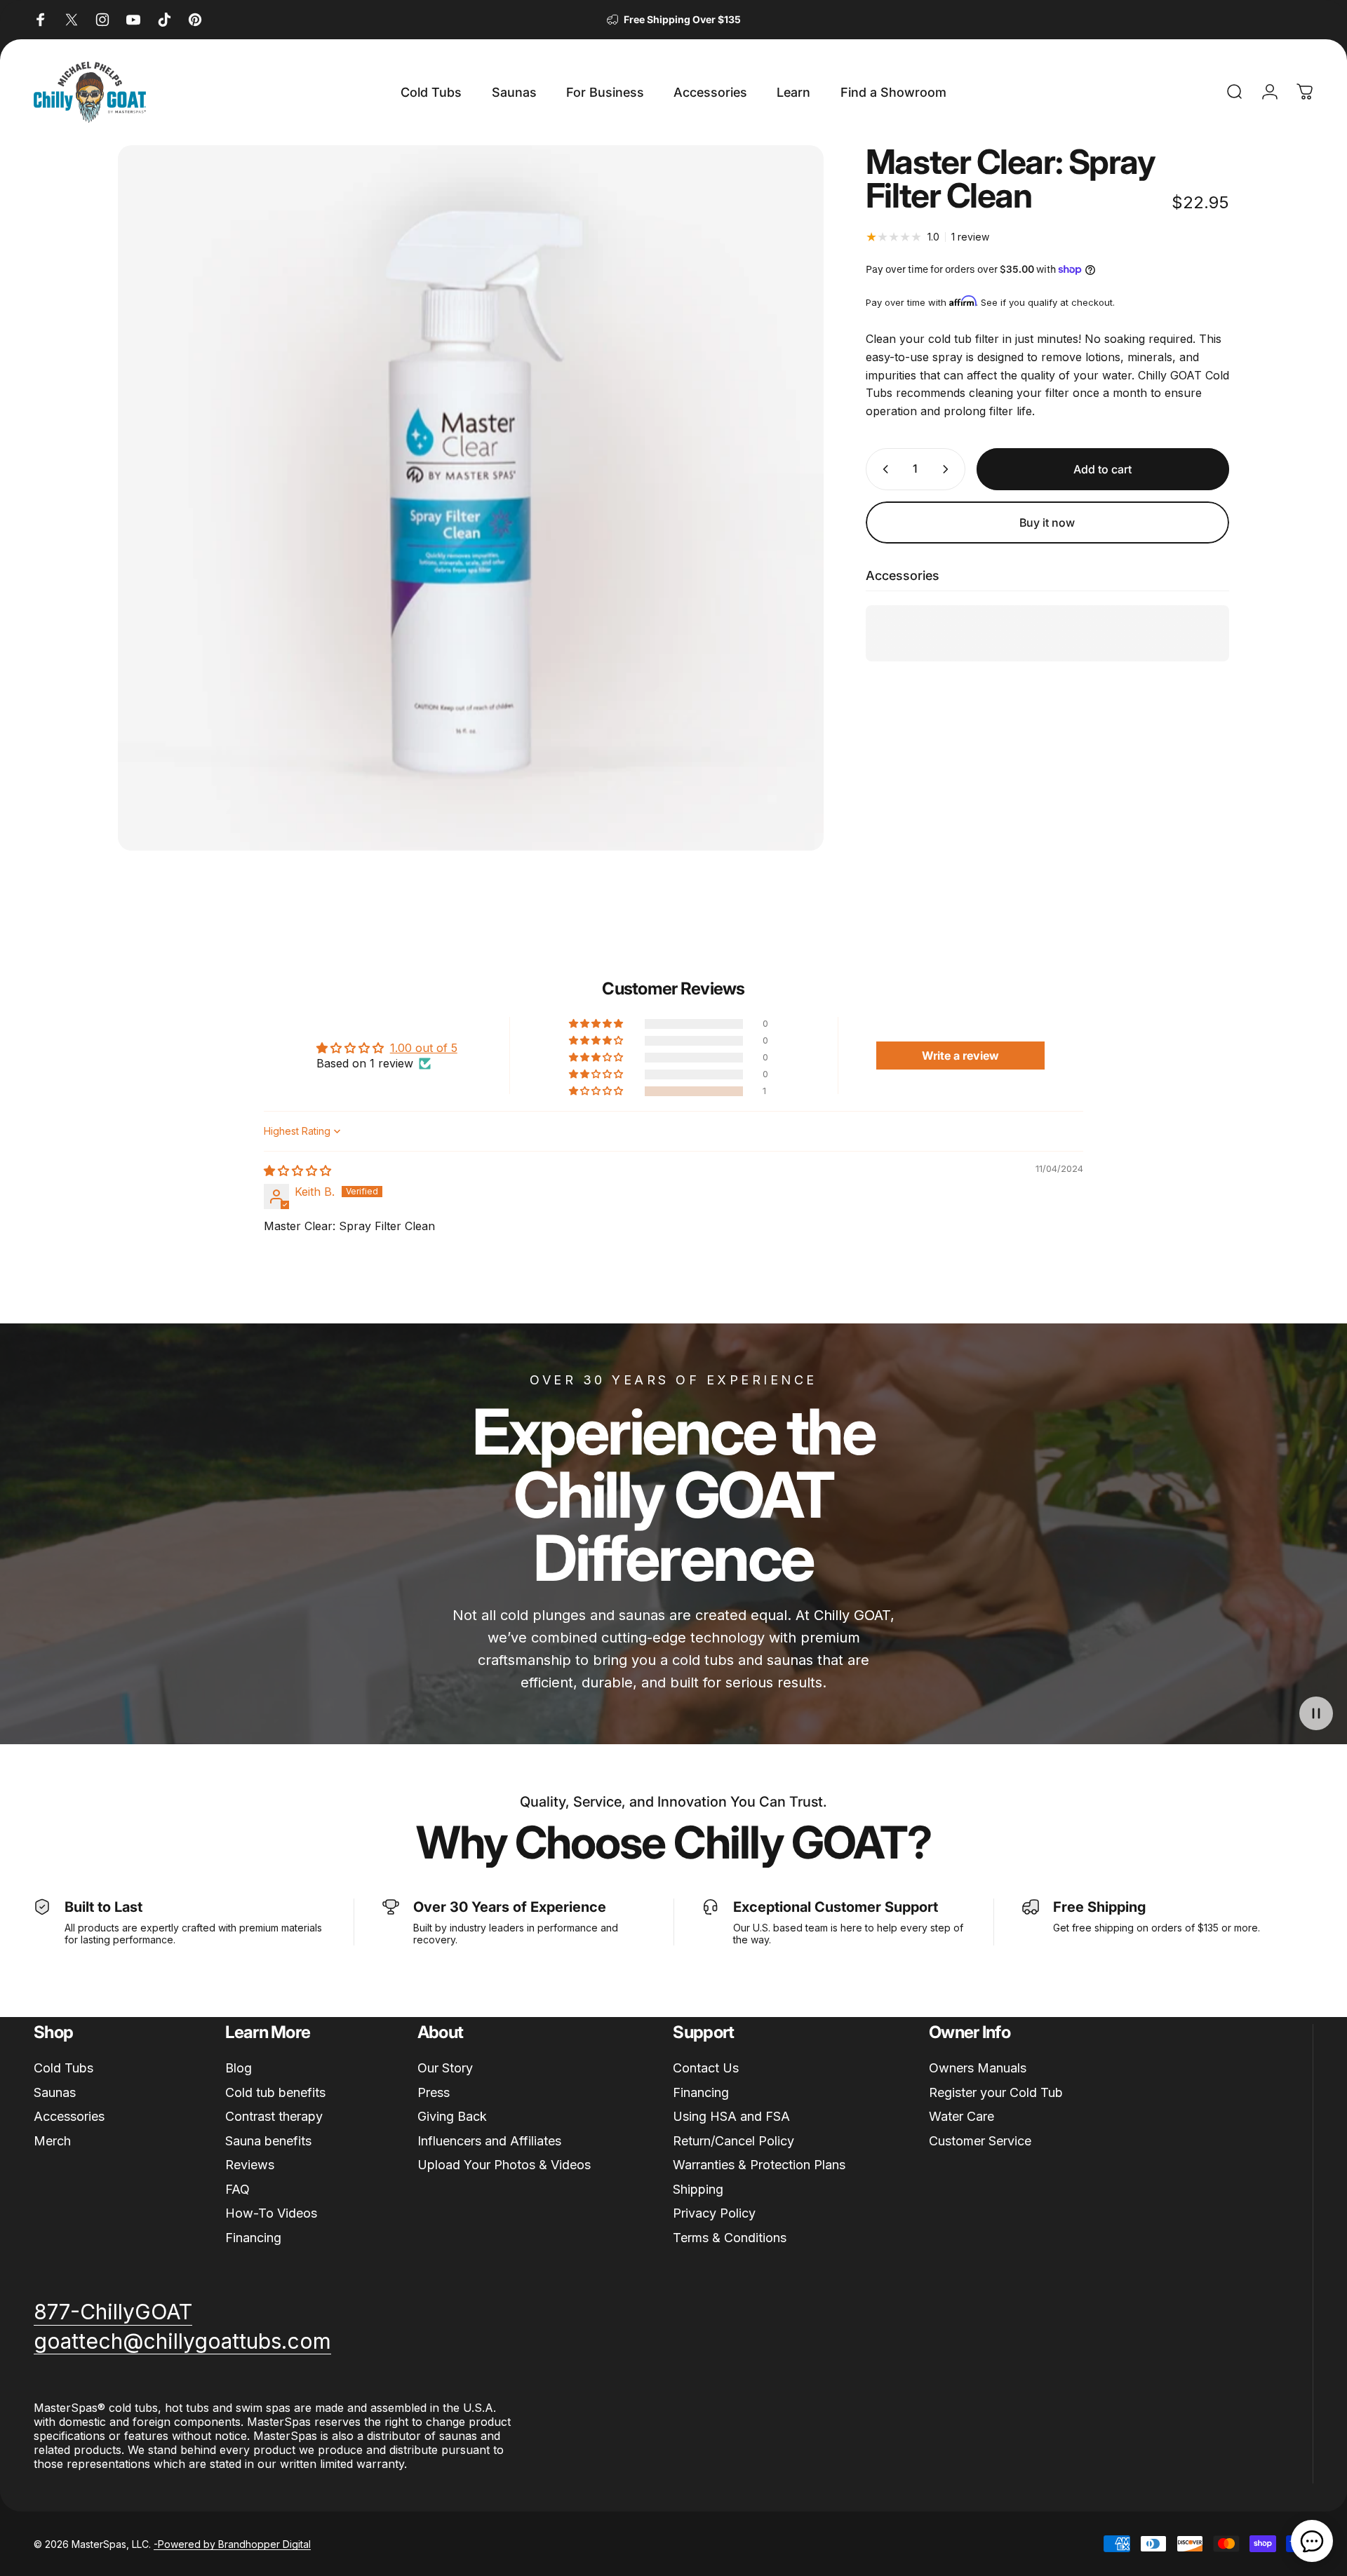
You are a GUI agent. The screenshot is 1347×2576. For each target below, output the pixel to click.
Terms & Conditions (730, 2238)
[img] (297, 1171)
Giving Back (452, 2116)
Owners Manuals (978, 2068)
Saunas (55, 2092)
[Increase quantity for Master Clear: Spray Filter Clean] (949, 469)
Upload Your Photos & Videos (504, 2165)
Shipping (698, 2189)
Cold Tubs (63, 2068)
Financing (253, 2238)
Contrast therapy (274, 2116)
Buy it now (1047, 522)
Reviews (250, 2165)
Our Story (445, 2068)
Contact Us (706, 2068)
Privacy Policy (714, 2213)
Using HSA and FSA (731, 2116)
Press (434, 2092)
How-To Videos (271, 2213)
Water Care (961, 2116)
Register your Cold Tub (996, 2092)
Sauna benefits (268, 2141)
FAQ (237, 2189)
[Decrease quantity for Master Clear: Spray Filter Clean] (883, 469)
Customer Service (980, 2141)
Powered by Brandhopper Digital (234, 2544)
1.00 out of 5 (424, 1048)
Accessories (69, 2116)
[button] (597, 1091)
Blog (239, 2068)
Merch (52, 2141)
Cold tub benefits (275, 2092)
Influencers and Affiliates (489, 2141)
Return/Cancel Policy (733, 2141)
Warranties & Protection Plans (759, 2165)
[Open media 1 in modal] (471, 498)
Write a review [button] (960, 1056)
